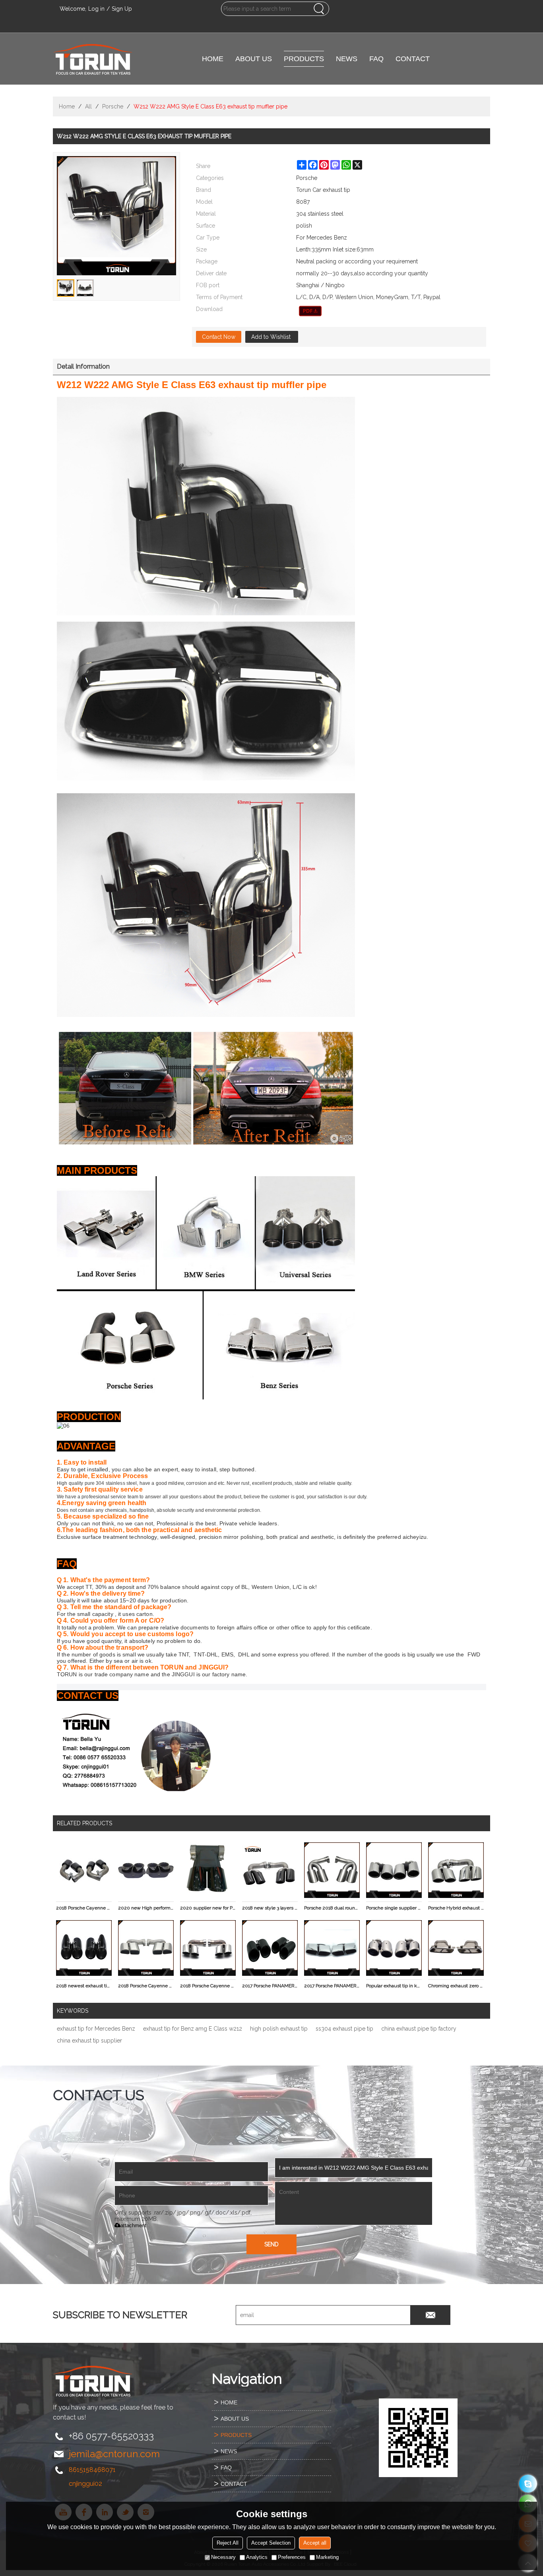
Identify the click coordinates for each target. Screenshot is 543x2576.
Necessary (223, 2557)
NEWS (347, 59)
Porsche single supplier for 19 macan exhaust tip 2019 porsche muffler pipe (394, 1908)
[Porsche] (310, 311)
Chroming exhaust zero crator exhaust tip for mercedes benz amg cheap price (456, 1986)
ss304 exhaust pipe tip (344, 2029)
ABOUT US (254, 59)
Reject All (228, 2543)
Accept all (315, 2543)
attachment (133, 2225)
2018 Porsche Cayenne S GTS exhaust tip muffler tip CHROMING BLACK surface (84, 1908)
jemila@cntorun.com (114, 2454)
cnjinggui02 (85, 2484)
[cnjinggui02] (528, 2484)
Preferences (292, 2557)
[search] (319, 9)
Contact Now (219, 337)
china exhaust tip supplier (89, 2041)
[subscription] (431, 2315)
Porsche (113, 106)
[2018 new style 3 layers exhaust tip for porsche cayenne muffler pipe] (270, 1870)
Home (67, 106)
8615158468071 (92, 2470)
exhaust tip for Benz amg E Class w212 (193, 2029)
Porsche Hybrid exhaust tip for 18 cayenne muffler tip (456, 1908)
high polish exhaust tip (279, 2029)
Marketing (327, 2557)
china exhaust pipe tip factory (419, 2029)
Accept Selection (271, 2543)
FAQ (376, 59)
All (88, 106)
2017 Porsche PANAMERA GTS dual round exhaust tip (270, 1986)
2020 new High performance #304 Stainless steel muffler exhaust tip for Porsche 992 (146, 1908)
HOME (213, 59)
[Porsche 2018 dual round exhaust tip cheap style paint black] (332, 1870)
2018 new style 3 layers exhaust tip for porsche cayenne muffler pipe (270, 1908)
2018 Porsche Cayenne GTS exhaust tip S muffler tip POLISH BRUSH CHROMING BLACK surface (208, 1986)
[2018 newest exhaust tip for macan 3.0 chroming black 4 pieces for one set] (84, 1948)
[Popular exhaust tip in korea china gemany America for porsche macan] (394, 1948)
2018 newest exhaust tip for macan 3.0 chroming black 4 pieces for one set (84, 1986)
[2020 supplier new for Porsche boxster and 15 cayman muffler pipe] (208, 1870)
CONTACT (413, 59)
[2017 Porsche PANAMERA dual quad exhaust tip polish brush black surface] (332, 1948)
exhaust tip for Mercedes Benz (96, 2029)
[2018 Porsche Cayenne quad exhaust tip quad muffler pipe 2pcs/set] (146, 1948)
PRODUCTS (304, 59)
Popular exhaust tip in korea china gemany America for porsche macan (394, 1986)
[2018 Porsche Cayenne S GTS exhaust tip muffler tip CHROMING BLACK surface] (84, 1870)
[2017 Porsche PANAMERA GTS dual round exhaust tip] (270, 1948)
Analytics (257, 2557)
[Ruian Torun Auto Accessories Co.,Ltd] (93, 59)
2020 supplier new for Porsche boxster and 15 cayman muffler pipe (208, 1908)
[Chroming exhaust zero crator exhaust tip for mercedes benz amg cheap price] (456, 1948)
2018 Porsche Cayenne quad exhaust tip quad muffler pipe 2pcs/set (146, 1986)
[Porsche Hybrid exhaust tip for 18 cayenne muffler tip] (456, 1870)
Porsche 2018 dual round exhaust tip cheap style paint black (332, 1908)
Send (271, 2244)
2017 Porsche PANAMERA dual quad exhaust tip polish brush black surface (332, 1986)
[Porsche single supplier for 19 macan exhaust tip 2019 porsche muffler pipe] (394, 1870)
